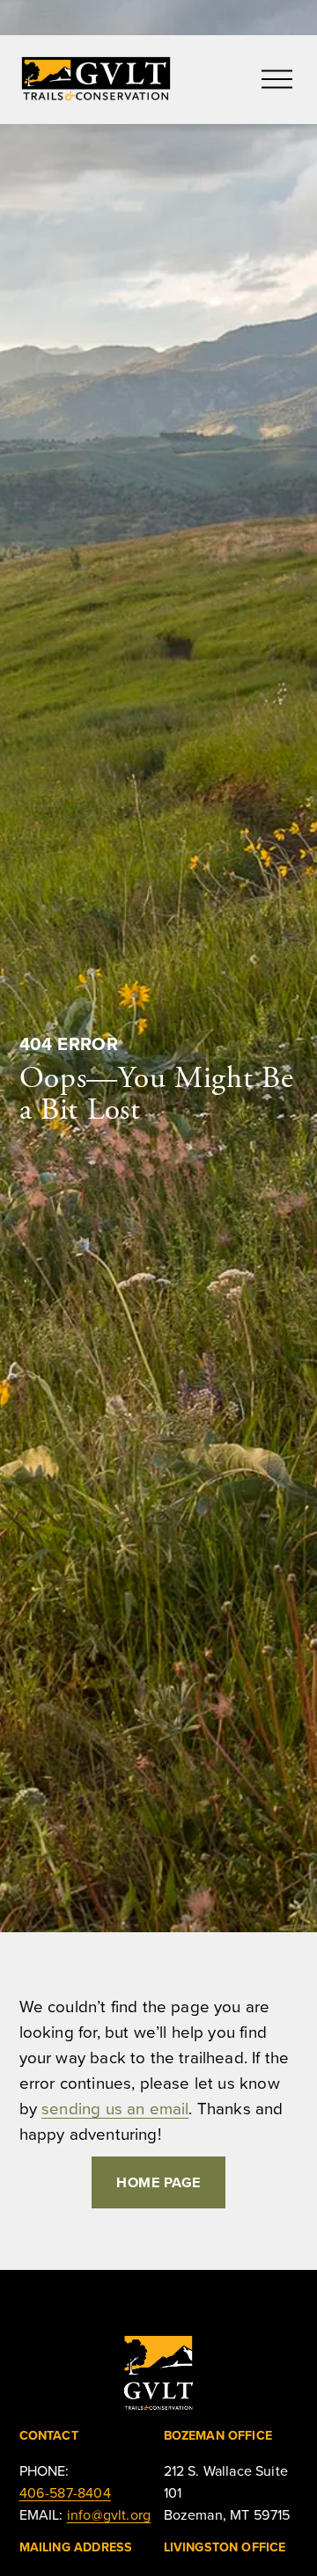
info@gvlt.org (109, 2514)
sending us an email (115, 2108)
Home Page (158, 2182)
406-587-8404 (65, 2492)
